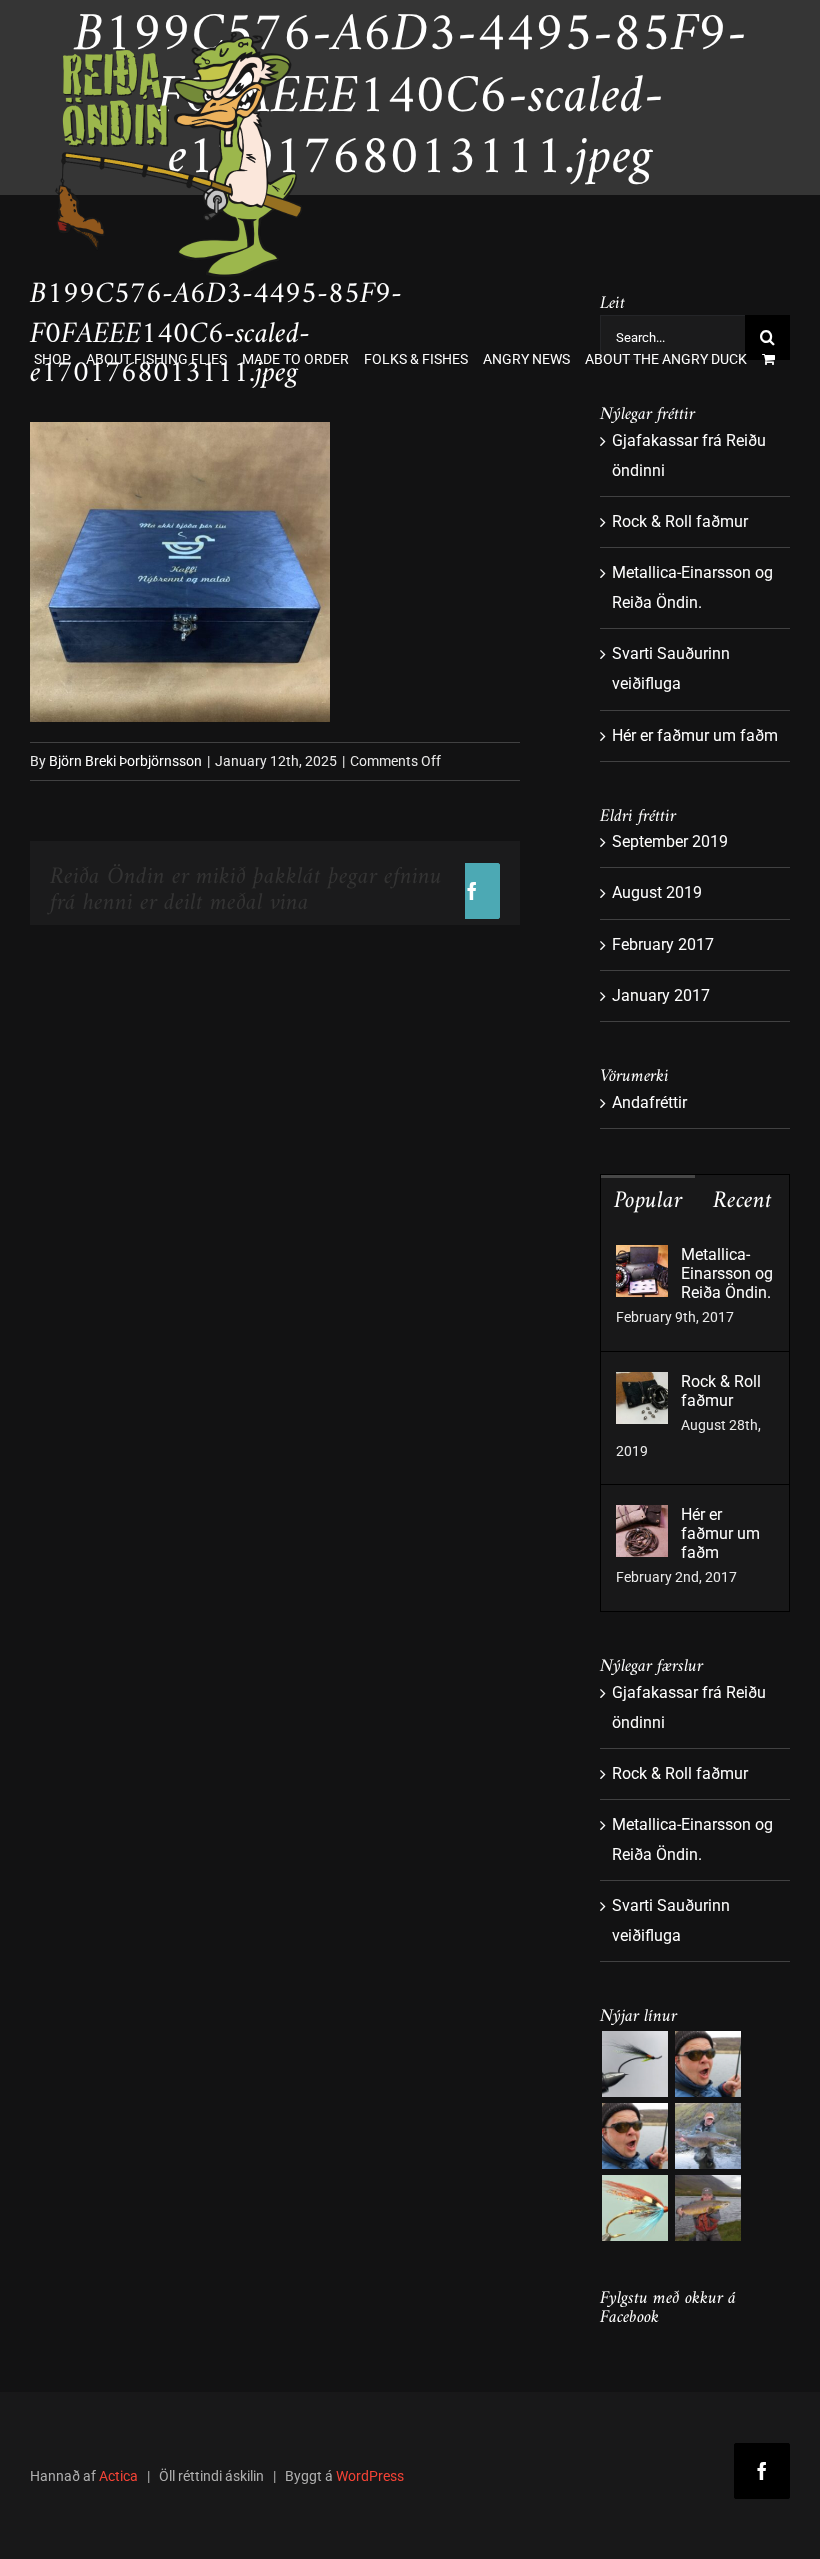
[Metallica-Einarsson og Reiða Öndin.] (642, 1259)
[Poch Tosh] (634, 2064)
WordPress (370, 2476)
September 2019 (670, 841)
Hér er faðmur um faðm (695, 735)
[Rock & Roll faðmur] (642, 1386)
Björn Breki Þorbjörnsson (125, 761)
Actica (118, 2476)
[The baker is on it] (707, 2064)
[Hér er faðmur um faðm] (642, 1519)
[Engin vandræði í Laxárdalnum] (634, 2136)
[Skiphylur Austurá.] (707, 2136)
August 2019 (657, 892)
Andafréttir (649, 1102)
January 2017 (661, 995)
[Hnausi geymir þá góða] (707, 2208)
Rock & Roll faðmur (680, 521)
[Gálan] (634, 2208)
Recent (742, 1201)
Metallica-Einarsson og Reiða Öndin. (727, 1273)
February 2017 (663, 944)
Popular (648, 1201)
